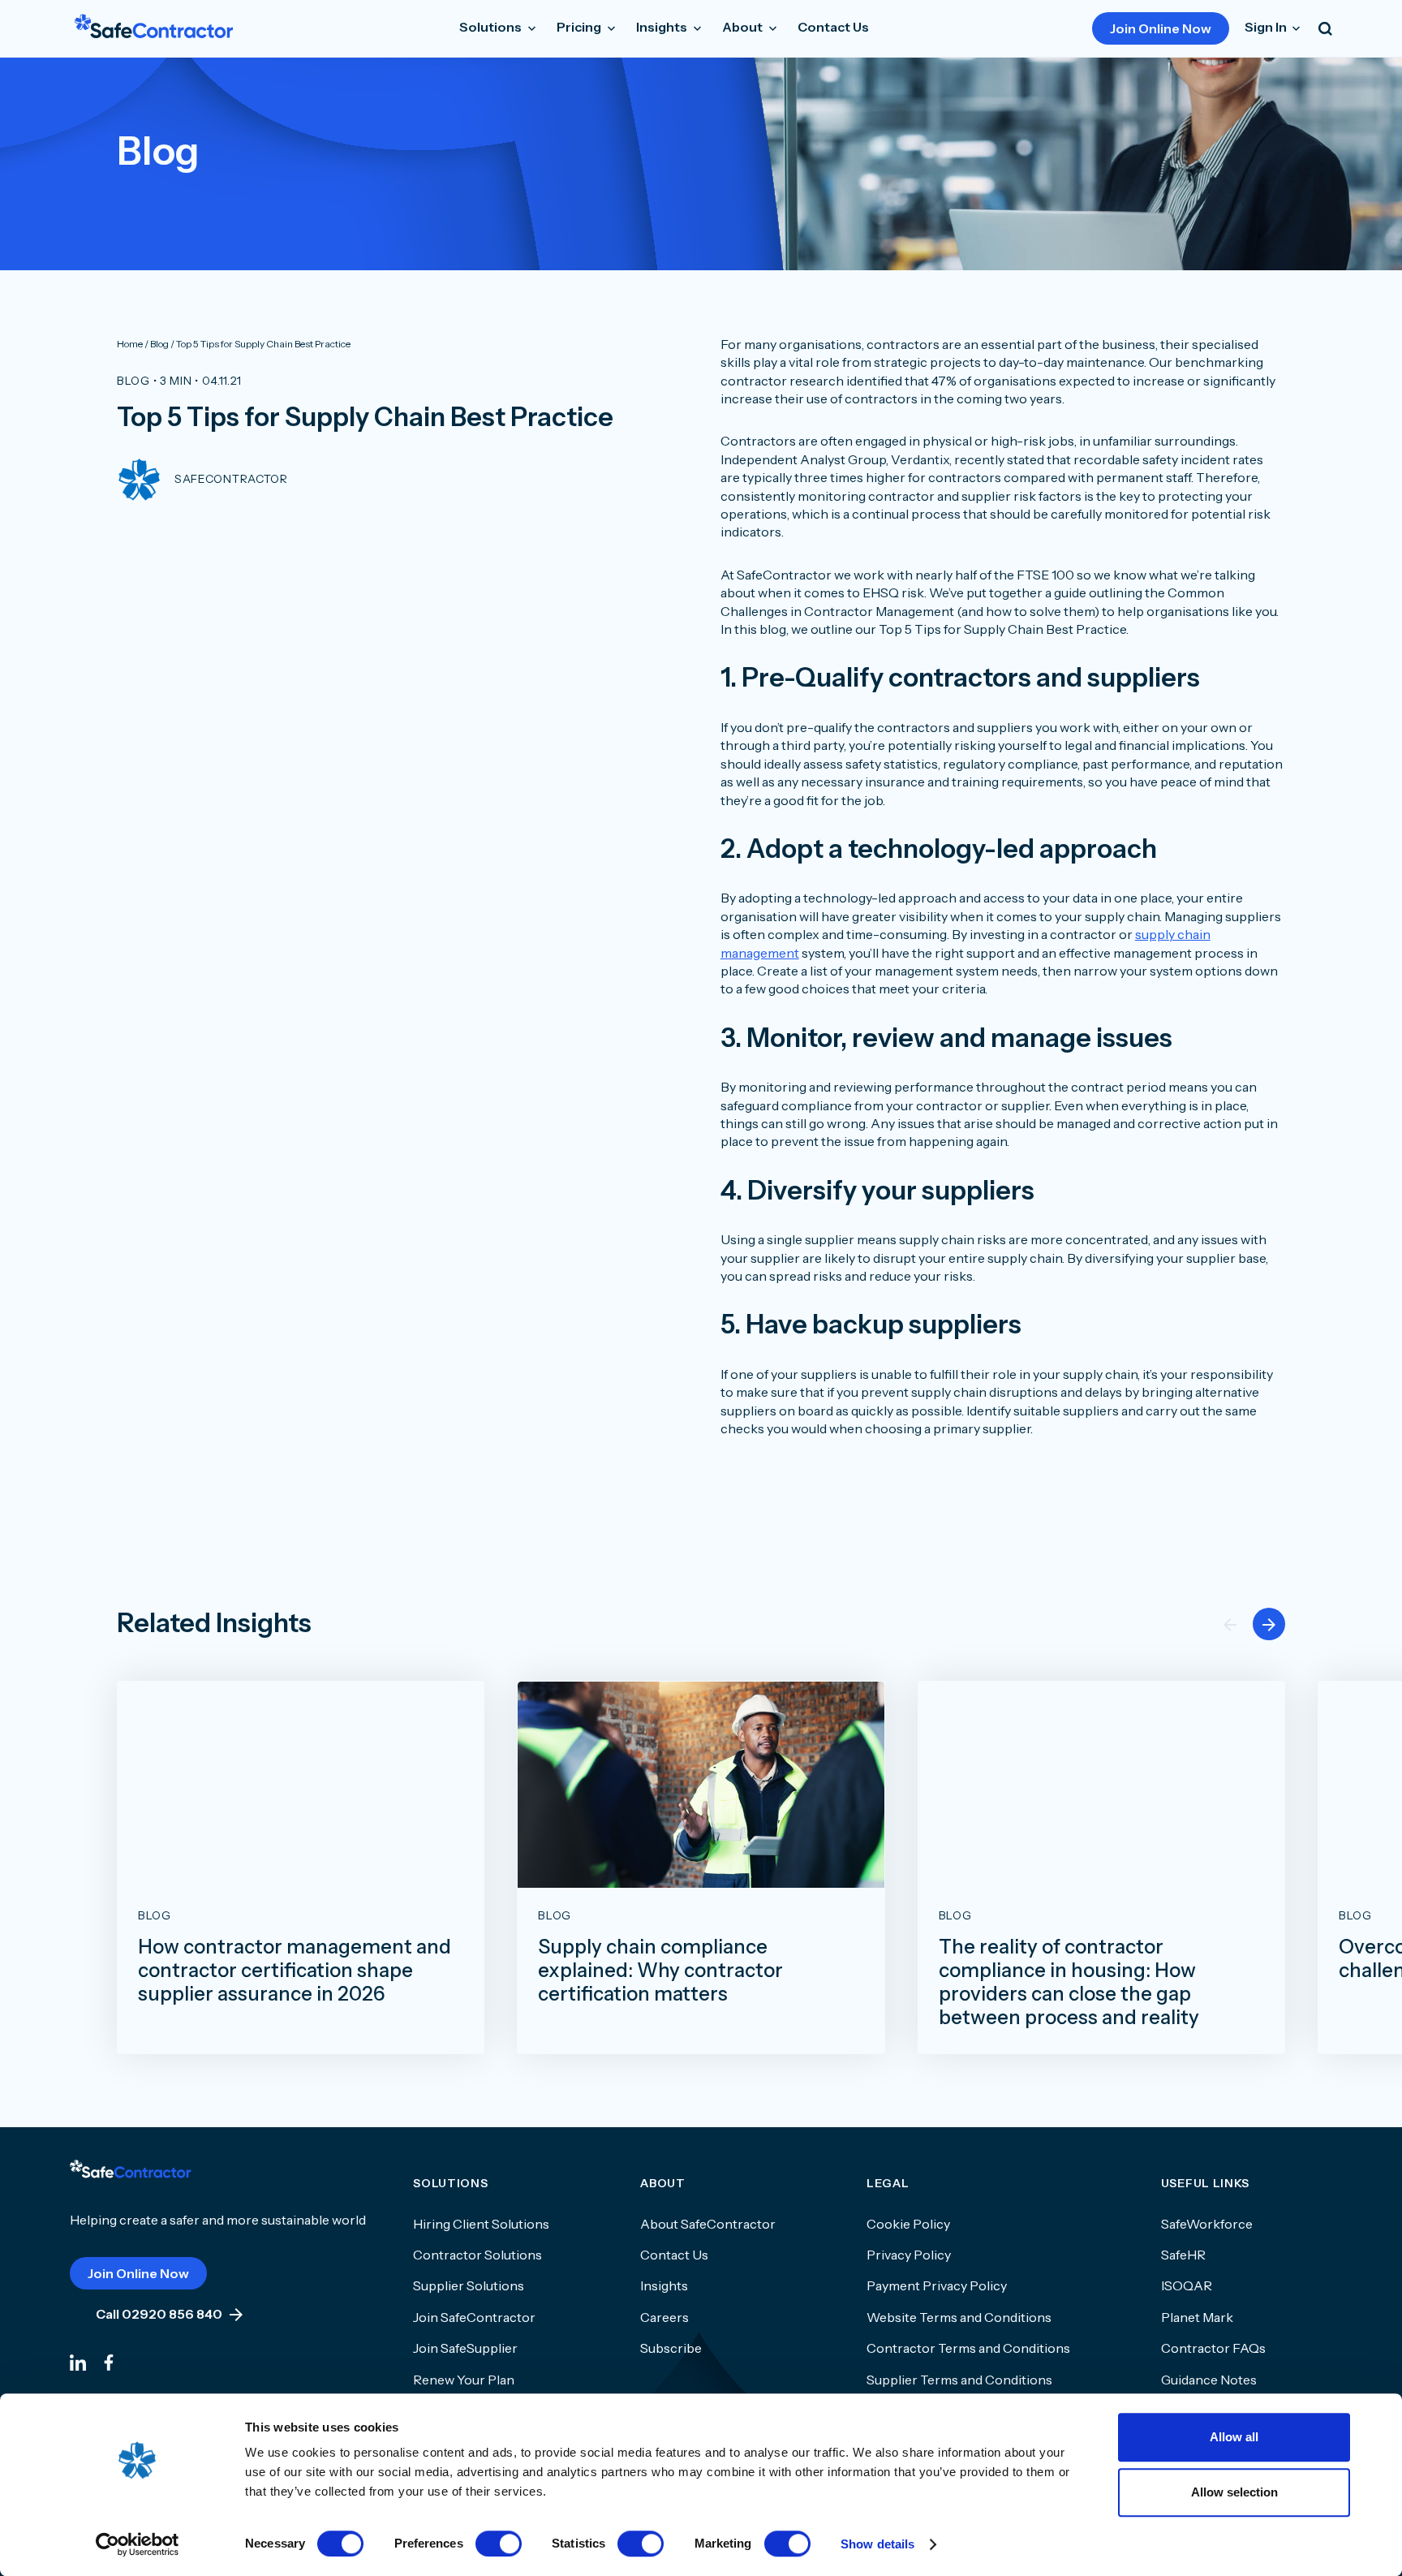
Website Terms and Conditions (959, 2317)
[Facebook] (109, 2361)
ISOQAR (1187, 2285)
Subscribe (671, 2348)
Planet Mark (1197, 2317)
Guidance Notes (1209, 2380)
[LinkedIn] (78, 2361)
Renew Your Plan (464, 2380)
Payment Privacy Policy (937, 2285)
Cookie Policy (908, 2224)
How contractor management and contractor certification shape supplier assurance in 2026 (295, 1971)
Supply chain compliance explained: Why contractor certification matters (660, 1971)
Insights (664, 2285)
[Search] (1325, 28)
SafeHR (1183, 2255)
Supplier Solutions (469, 2285)
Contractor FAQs (1213, 2348)
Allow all (1234, 2437)
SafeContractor (231, 479)
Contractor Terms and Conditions (968, 2348)
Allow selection (1234, 2492)
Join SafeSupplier (465, 2348)
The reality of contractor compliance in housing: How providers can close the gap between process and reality (1069, 1982)
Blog (133, 381)
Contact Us (833, 27)
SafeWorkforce (1207, 2224)
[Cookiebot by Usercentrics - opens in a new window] (138, 2544)
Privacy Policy (909, 2255)
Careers (664, 2317)
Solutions (492, 27)
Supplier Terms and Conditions (959, 2380)
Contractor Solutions (477, 2255)
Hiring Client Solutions (481, 2224)
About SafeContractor (708, 2224)
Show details (877, 2544)
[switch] (499, 2544)
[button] (1269, 1624)
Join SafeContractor (474, 2317)
